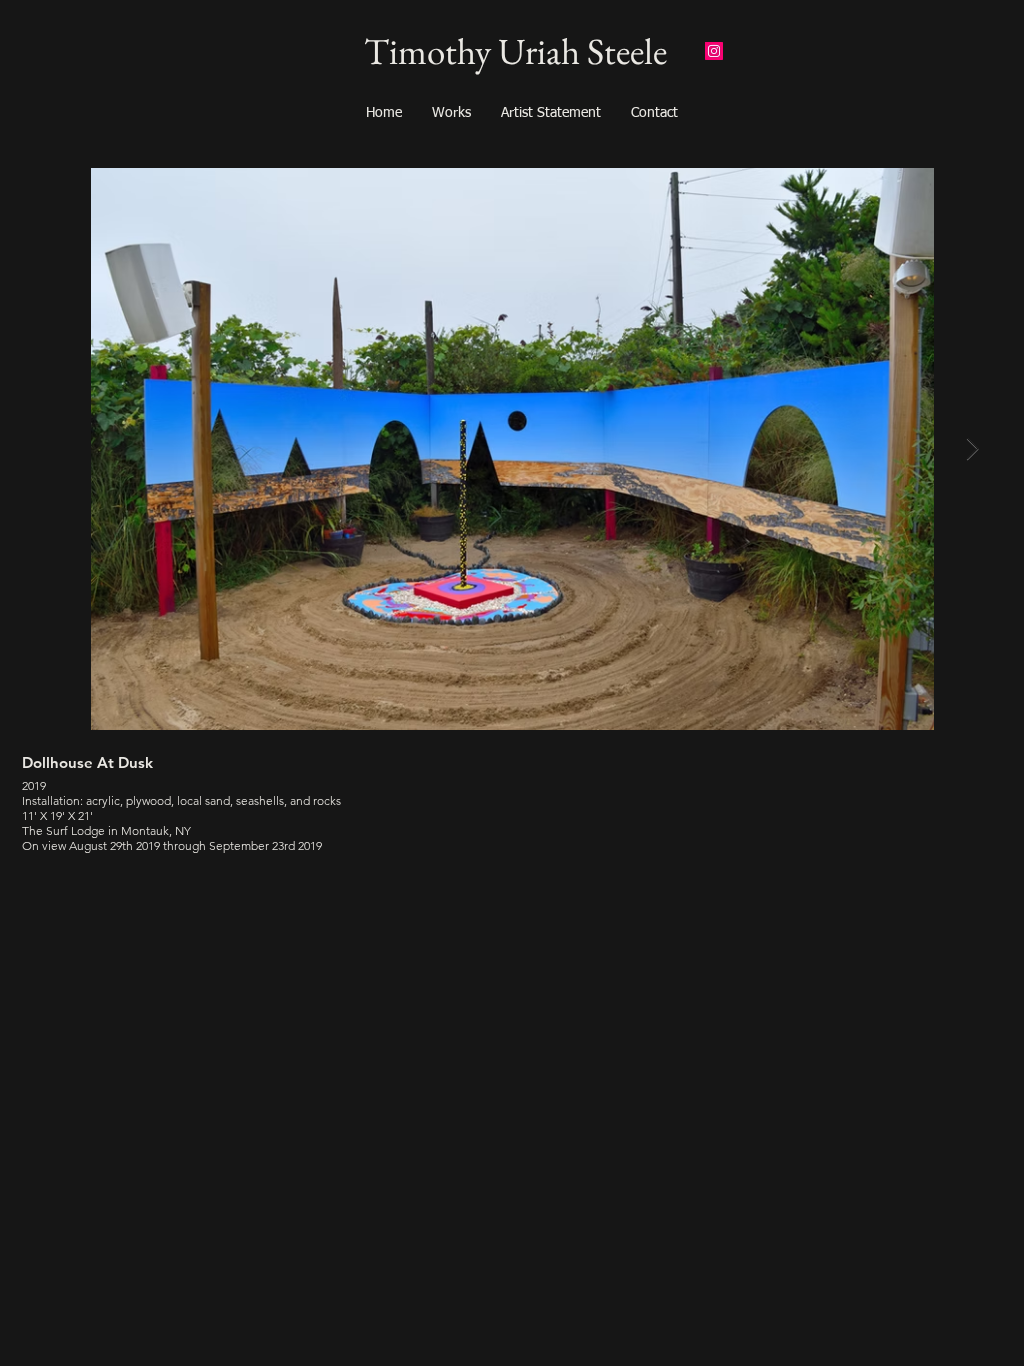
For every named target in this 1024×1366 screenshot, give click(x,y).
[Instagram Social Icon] (714, 51)
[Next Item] (972, 449)
